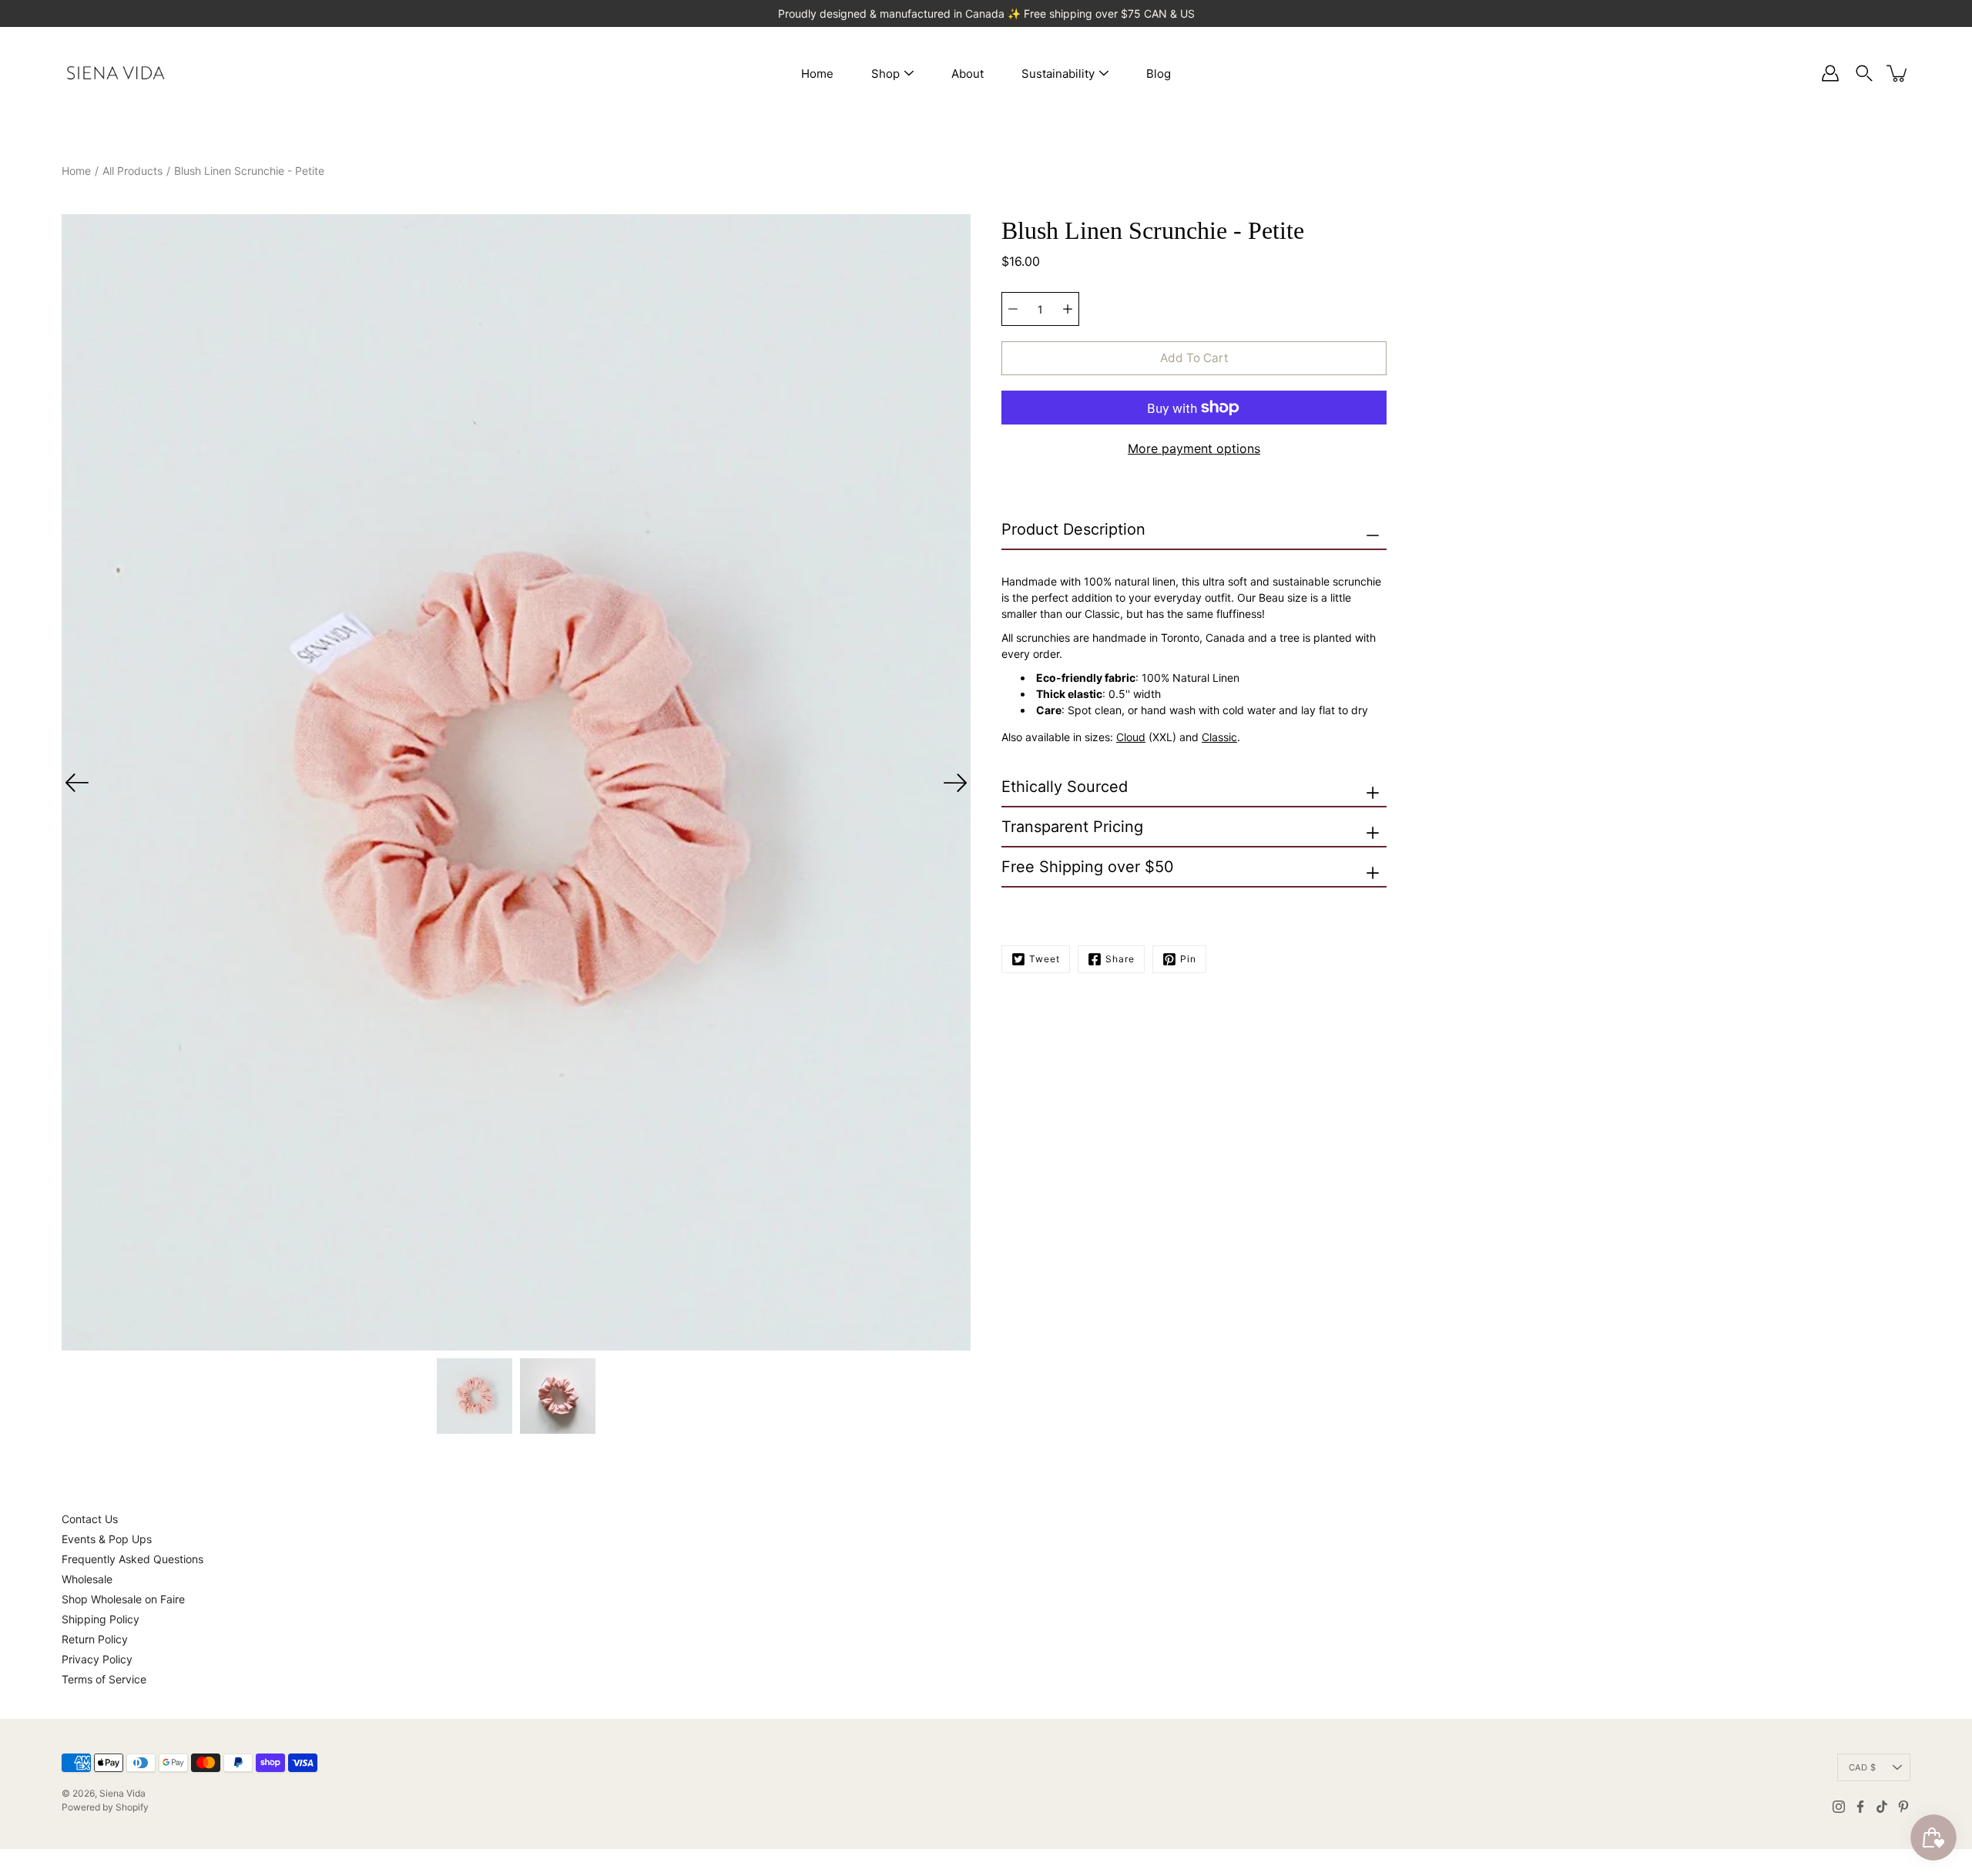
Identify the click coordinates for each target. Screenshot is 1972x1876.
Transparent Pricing (1072, 827)
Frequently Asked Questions (132, 1559)
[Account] (1830, 73)
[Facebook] (1860, 1807)
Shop (885, 74)
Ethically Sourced (1065, 787)
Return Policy (95, 1639)
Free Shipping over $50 (1088, 867)
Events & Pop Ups (107, 1539)
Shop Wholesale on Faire (123, 1599)
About (968, 74)
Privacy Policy (97, 1659)
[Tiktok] (1882, 1807)
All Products (132, 171)
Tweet (1045, 959)
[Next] (955, 783)
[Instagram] (1839, 1807)
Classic (1219, 737)
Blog (1159, 74)
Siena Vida (122, 1793)
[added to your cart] (1898, 73)
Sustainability (1058, 74)
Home (817, 74)
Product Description (1073, 529)
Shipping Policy (101, 1619)
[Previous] (77, 783)
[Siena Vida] (116, 73)
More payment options (1194, 448)
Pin (1188, 959)
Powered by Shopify (105, 1807)
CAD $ (1862, 1767)
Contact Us (90, 1519)
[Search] (1864, 73)
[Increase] (1068, 309)
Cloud (1131, 737)
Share (1120, 959)
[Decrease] (1013, 309)
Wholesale (87, 1579)
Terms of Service (104, 1679)
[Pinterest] (1903, 1807)
